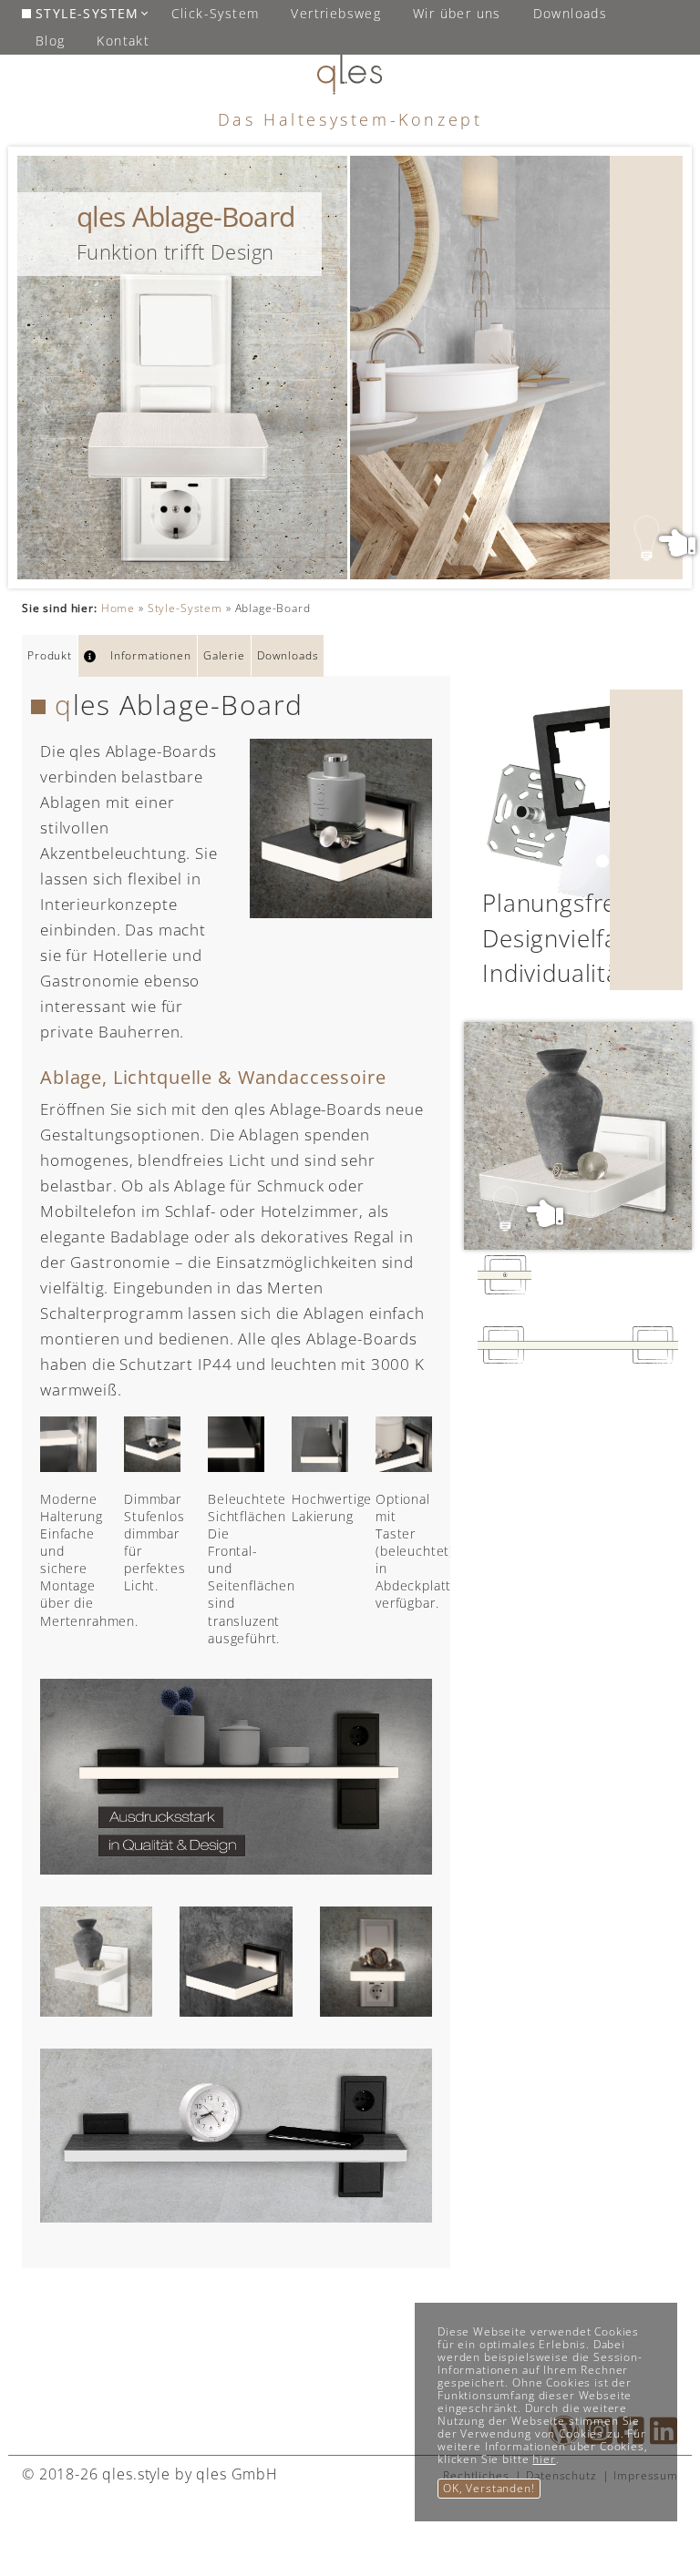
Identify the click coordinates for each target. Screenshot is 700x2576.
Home (118, 608)
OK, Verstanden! (489, 2488)
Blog (51, 41)
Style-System (87, 13)
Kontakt (123, 41)
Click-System (216, 13)
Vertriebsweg (336, 13)
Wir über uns (457, 13)
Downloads (571, 13)
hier (544, 2459)
